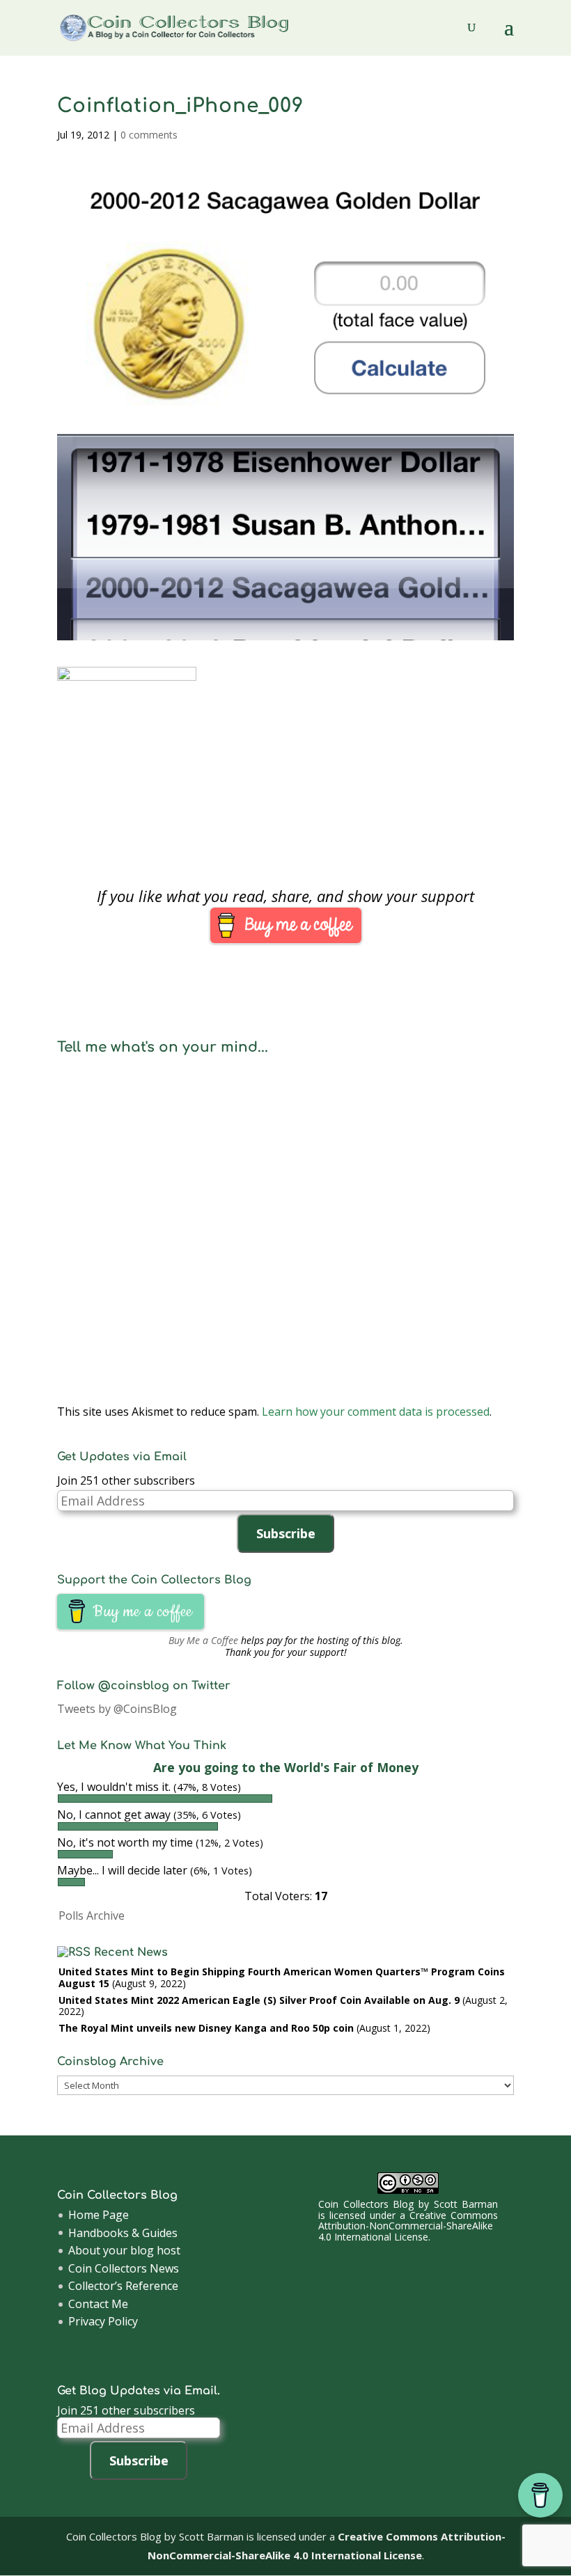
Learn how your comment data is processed (376, 1412)
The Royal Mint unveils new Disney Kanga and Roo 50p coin (206, 2028)
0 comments (149, 135)
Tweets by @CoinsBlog (117, 1709)
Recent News (131, 1952)
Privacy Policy (103, 2321)
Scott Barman (466, 2204)
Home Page (99, 2215)
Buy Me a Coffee (203, 1640)
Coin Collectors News (124, 2268)
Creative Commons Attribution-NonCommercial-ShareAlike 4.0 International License (408, 2226)
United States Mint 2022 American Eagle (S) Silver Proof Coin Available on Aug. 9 (259, 2000)
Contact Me (98, 2304)
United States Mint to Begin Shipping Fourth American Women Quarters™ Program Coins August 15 (282, 1977)
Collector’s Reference (123, 2286)
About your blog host (124, 2250)
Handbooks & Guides (123, 2233)
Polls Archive (92, 1915)
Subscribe (286, 1533)
